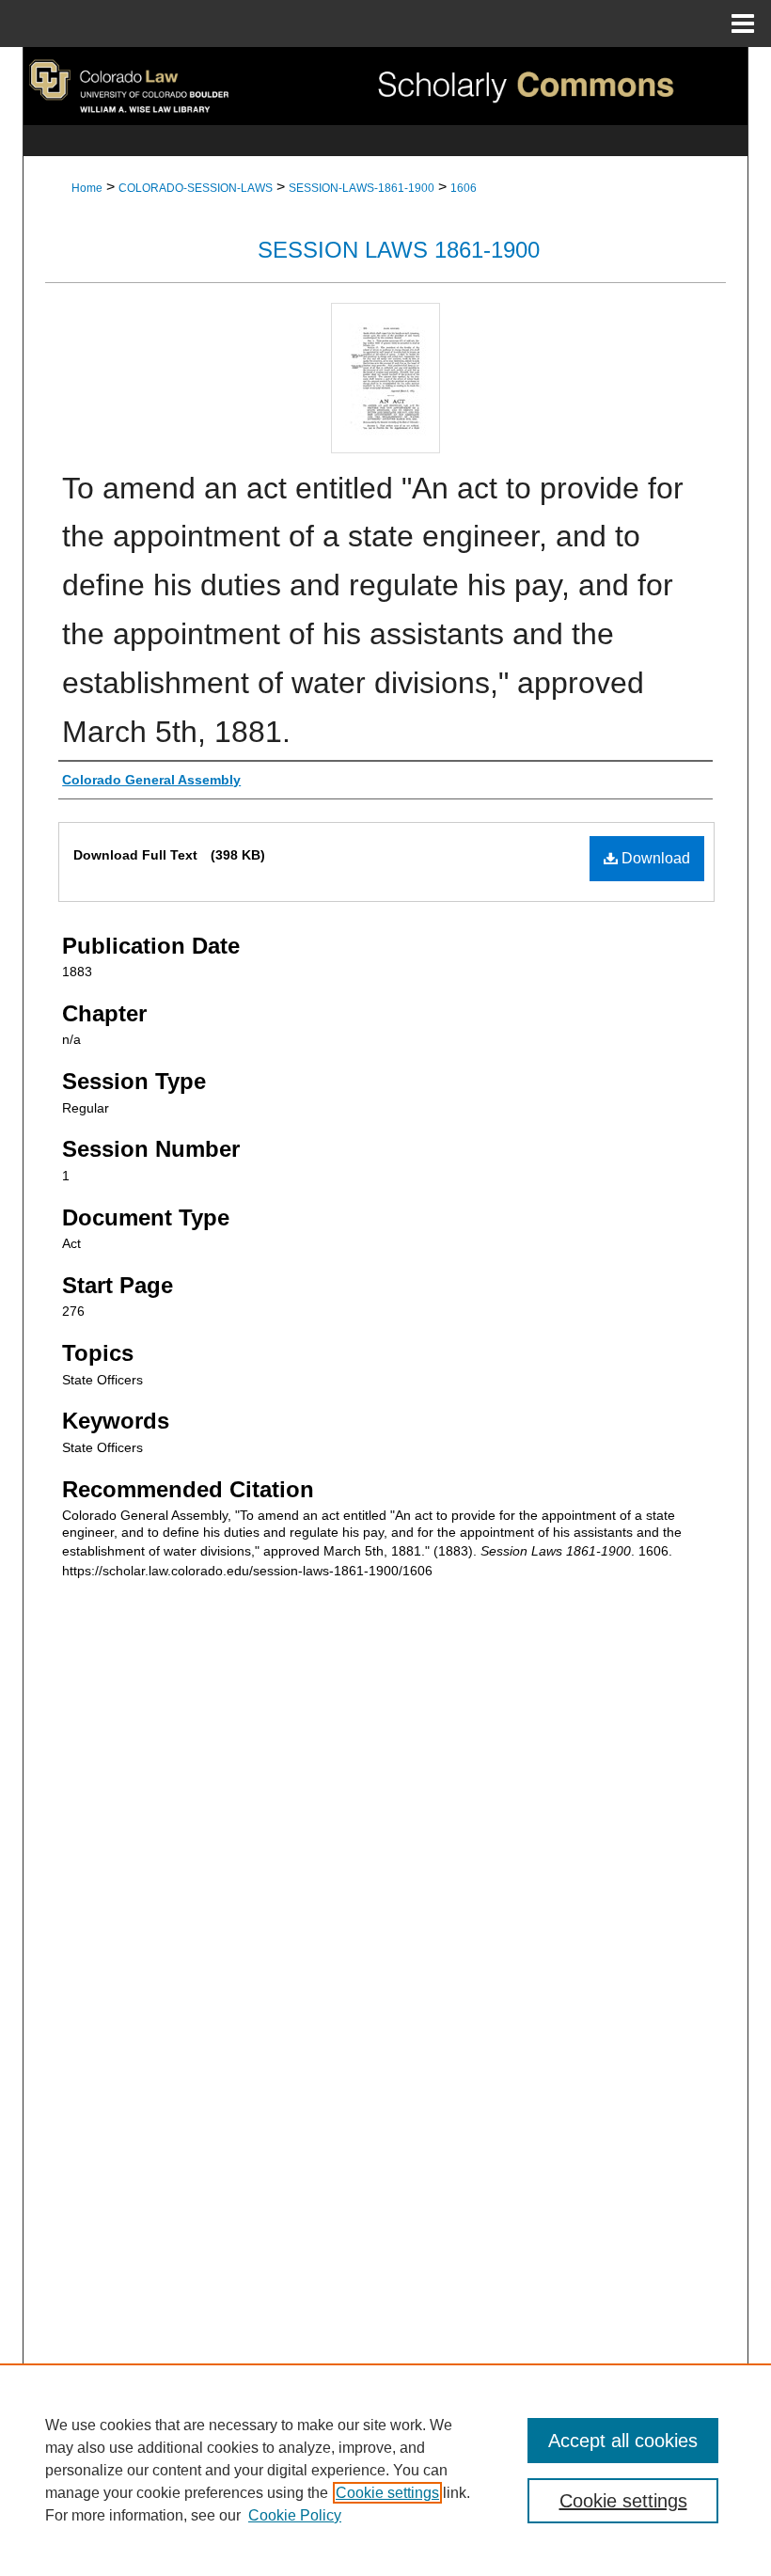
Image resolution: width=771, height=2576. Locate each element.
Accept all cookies (623, 2441)
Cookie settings (387, 2493)
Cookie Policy (295, 2515)
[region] (385, 2470)
